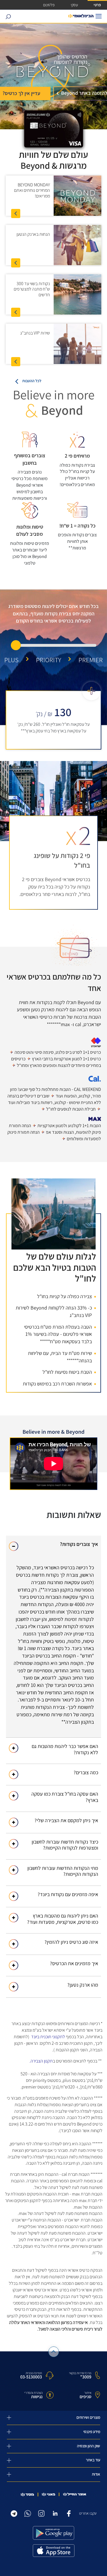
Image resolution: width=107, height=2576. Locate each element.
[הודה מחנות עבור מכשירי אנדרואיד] (54, 2533)
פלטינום (49, 5)
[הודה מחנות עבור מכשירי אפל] (54, 2551)
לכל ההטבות (32, 381)
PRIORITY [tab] (49, 660)
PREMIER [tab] (91, 660)
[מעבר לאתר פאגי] (49, 2494)
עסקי (74, 5)
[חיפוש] (8, 16)
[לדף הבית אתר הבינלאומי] (81, 16)
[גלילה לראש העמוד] (53, 2352)
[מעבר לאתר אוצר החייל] (75, 2494)
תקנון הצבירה (42, 2061)
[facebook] (69, 2513)
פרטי (97, 5)
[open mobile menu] (99, 16)
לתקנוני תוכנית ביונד (48, 2037)
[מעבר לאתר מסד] (27, 2495)
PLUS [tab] (11, 660)
